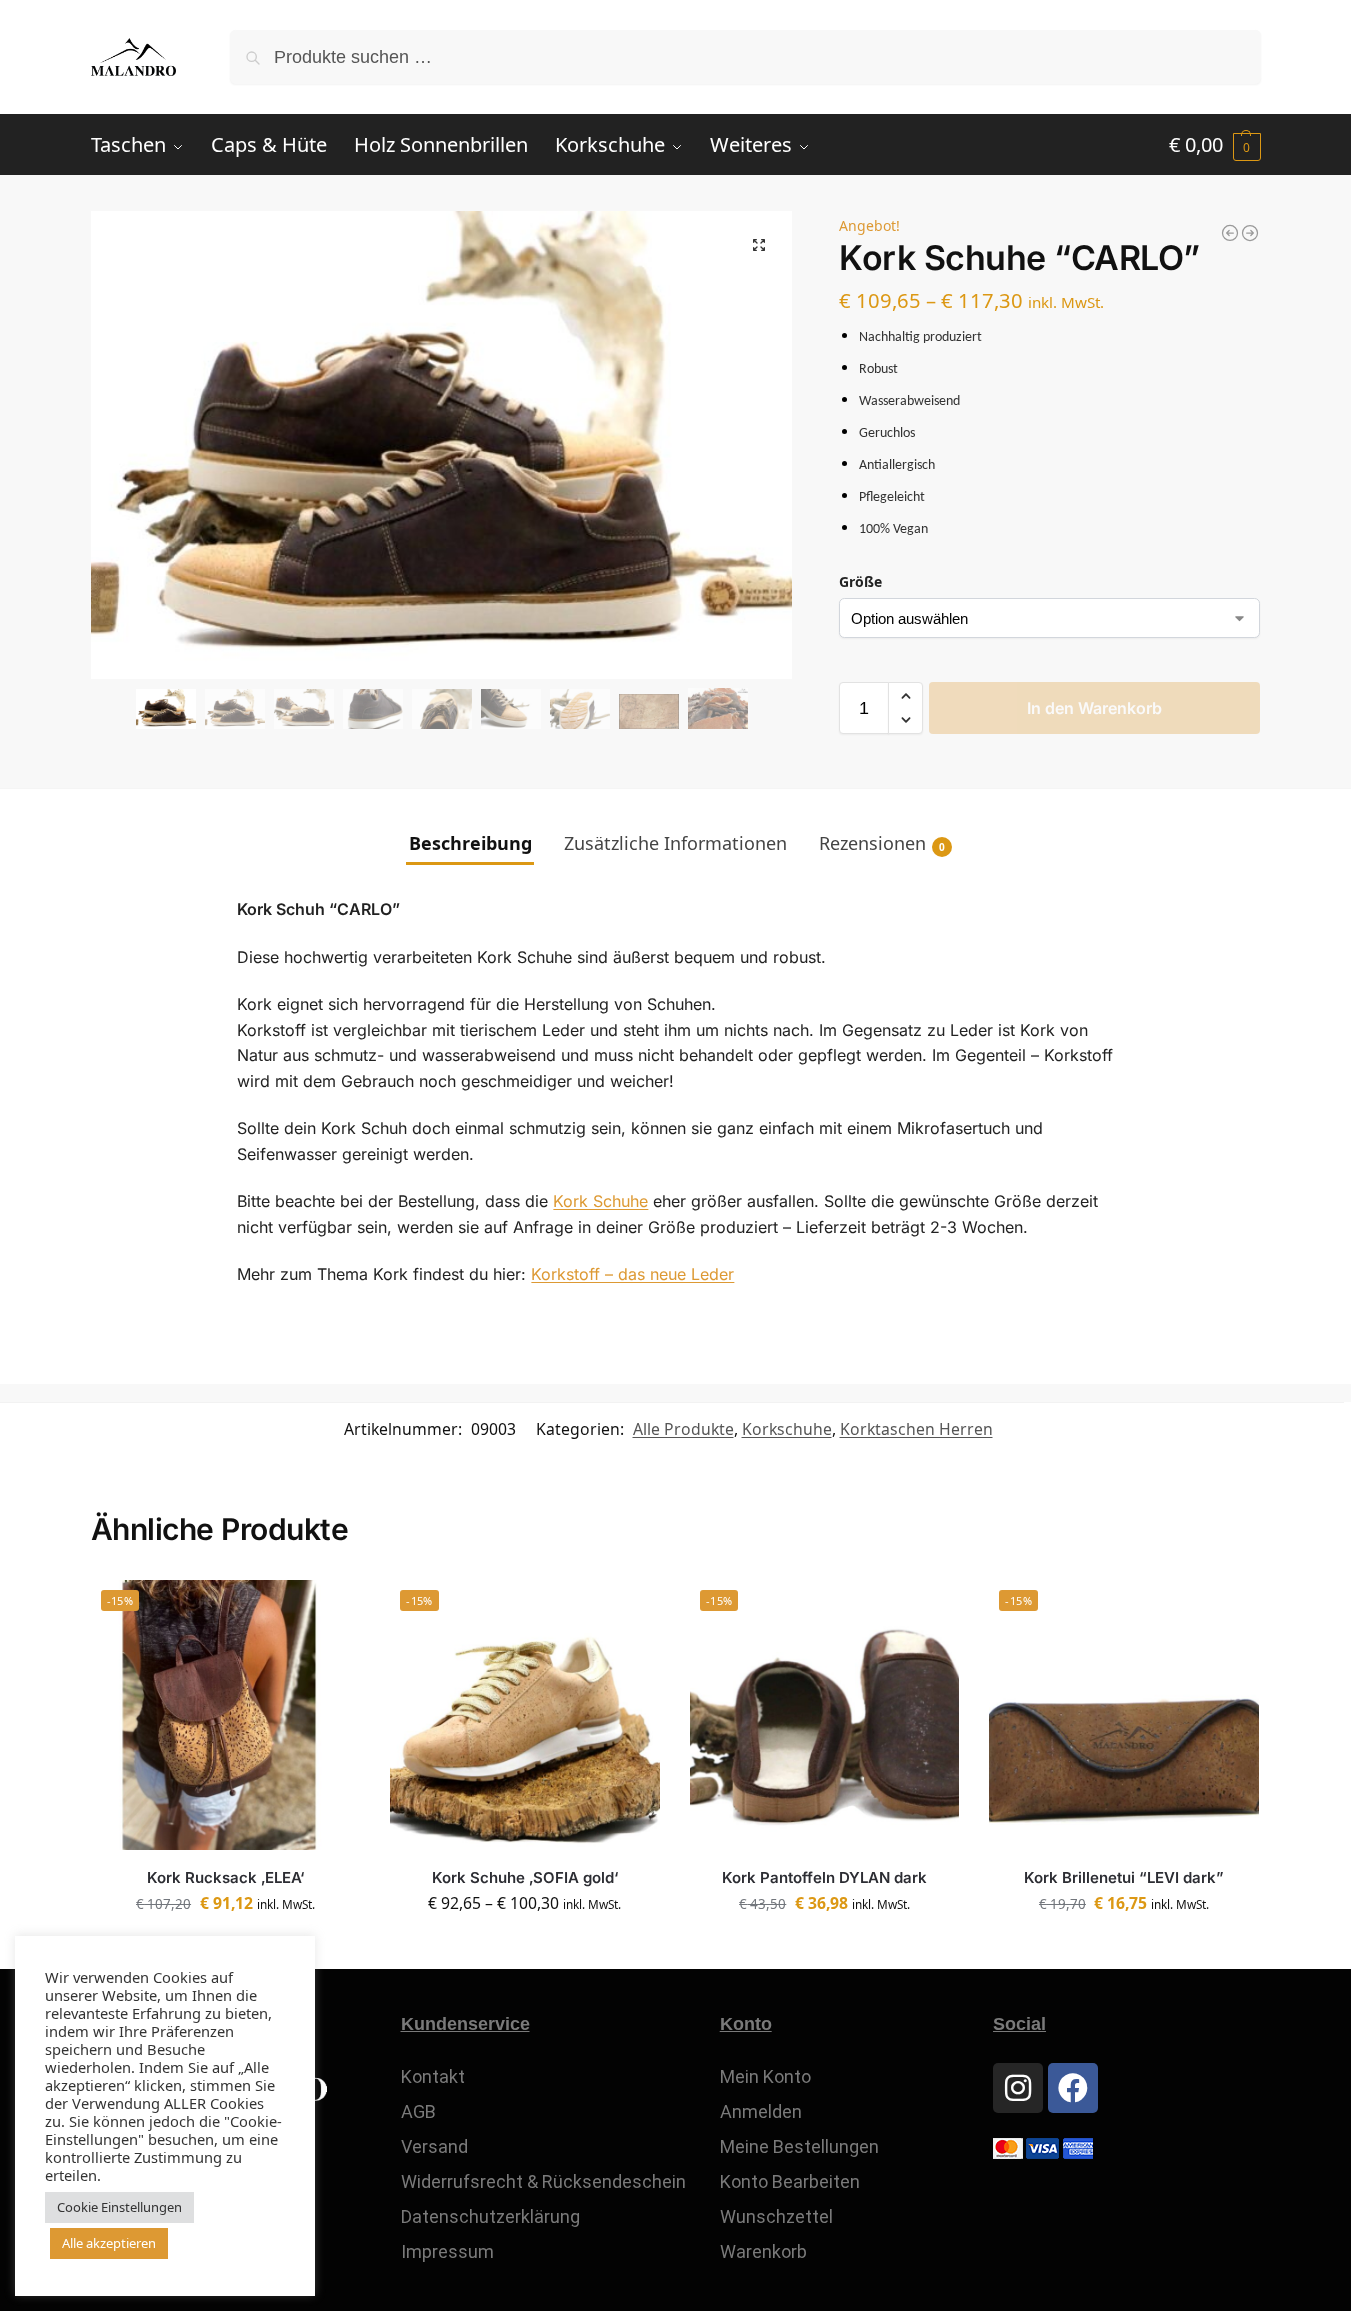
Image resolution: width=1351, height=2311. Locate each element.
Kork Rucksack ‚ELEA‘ (225, 1877)
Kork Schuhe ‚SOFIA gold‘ (525, 1877)
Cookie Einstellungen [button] (119, 2207)
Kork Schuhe (600, 1201)
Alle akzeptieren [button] (109, 2243)
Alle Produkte (683, 1429)
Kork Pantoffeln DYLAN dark (824, 1877)
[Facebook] (1073, 2088)
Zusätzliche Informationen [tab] (675, 843)
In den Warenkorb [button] (1124, 1949)
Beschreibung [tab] (470, 843)
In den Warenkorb (1094, 708)
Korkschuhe (787, 1429)
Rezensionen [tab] (882, 843)
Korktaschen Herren (916, 1429)
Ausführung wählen (524, 1949)
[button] (1215, 145)
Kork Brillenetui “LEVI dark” (1124, 1877)
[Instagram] (1018, 2088)
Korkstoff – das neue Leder (632, 1274)
